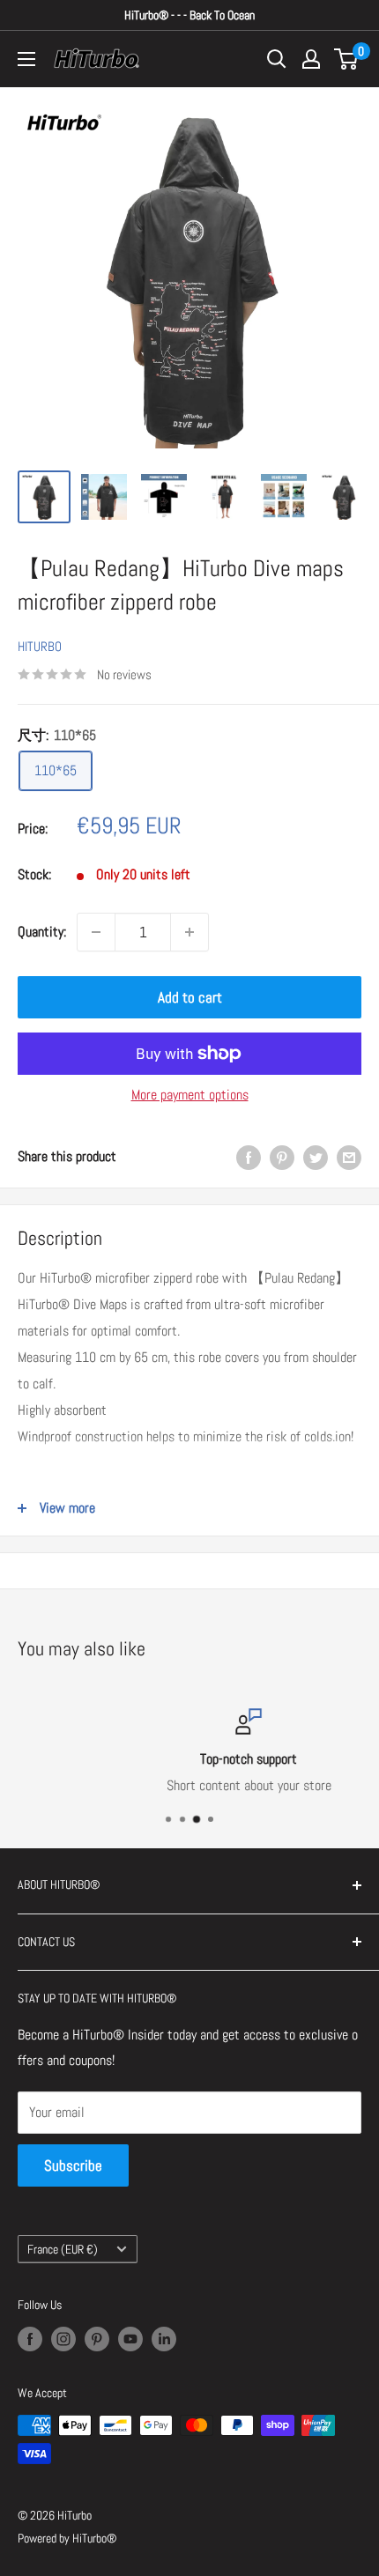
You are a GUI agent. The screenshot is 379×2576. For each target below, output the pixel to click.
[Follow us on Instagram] (63, 2339)
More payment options (190, 1095)
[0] (347, 59)
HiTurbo (40, 646)
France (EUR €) (63, 2250)
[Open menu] (26, 59)
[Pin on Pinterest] (282, 1157)
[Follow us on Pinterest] (97, 2339)
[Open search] (277, 59)
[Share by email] (349, 1157)
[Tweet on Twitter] (316, 1157)
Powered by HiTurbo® (67, 2538)
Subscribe (73, 2165)
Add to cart (190, 997)
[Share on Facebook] (249, 1157)
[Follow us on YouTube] (130, 2339)
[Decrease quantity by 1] (96, 932)
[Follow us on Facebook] (30, 2339)
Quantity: (42, 932)
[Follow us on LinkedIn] (164, 2339)
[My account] (311, 59)
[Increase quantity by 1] (189, 932)
